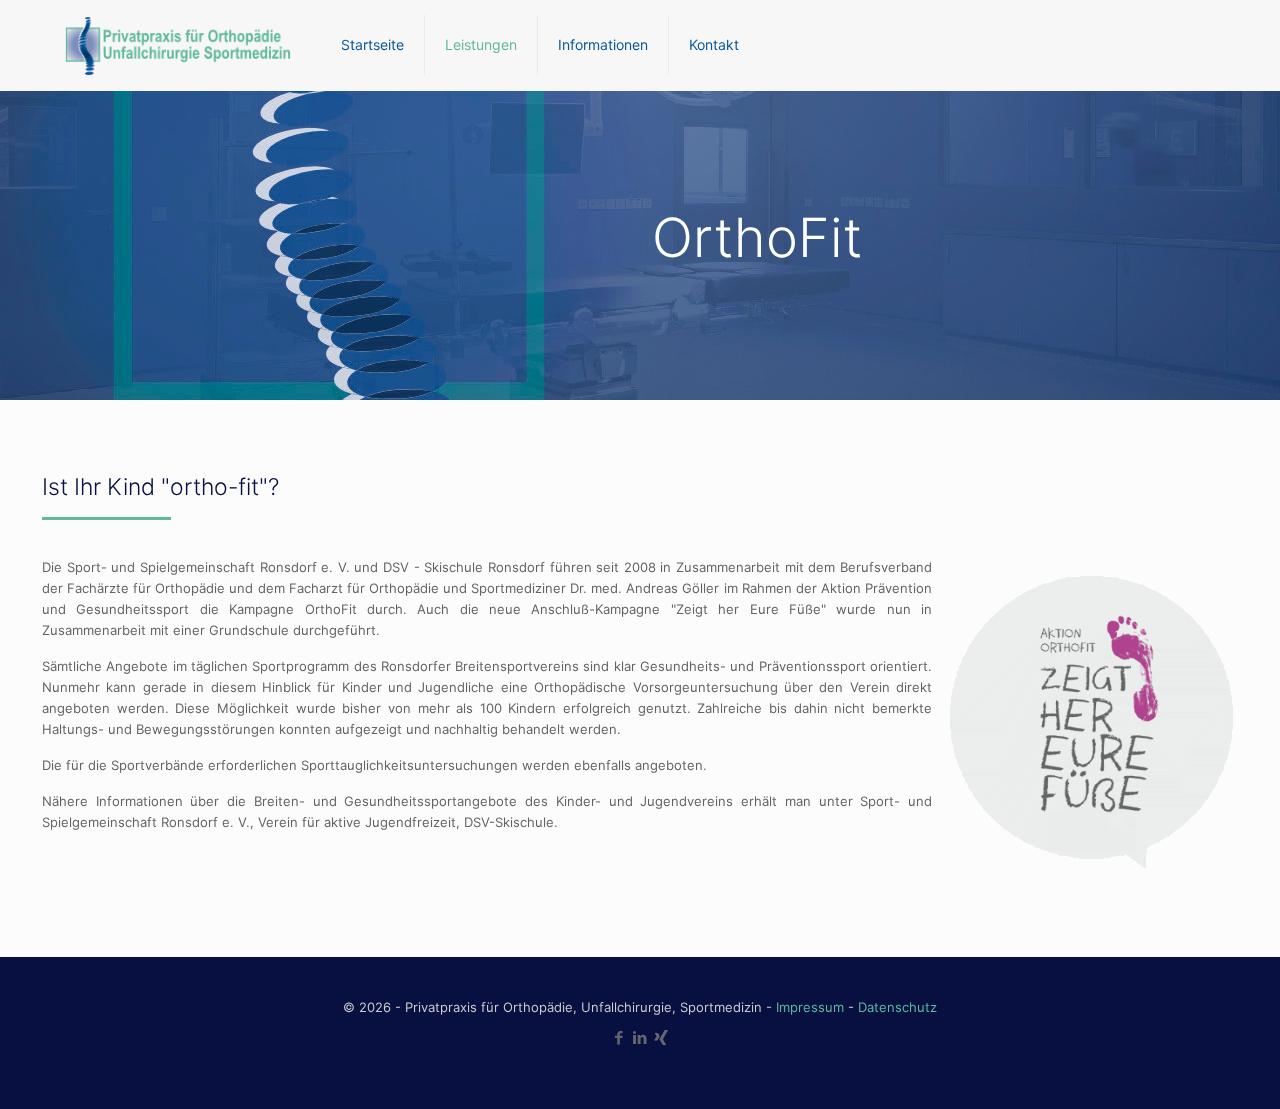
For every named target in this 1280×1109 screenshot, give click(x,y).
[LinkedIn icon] (640, 1037)
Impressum (810, 1007)
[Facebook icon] (619, 1037)
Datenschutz (897, 1007)
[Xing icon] (661, 1037)
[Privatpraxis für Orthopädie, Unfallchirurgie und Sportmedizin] (176, 45)
